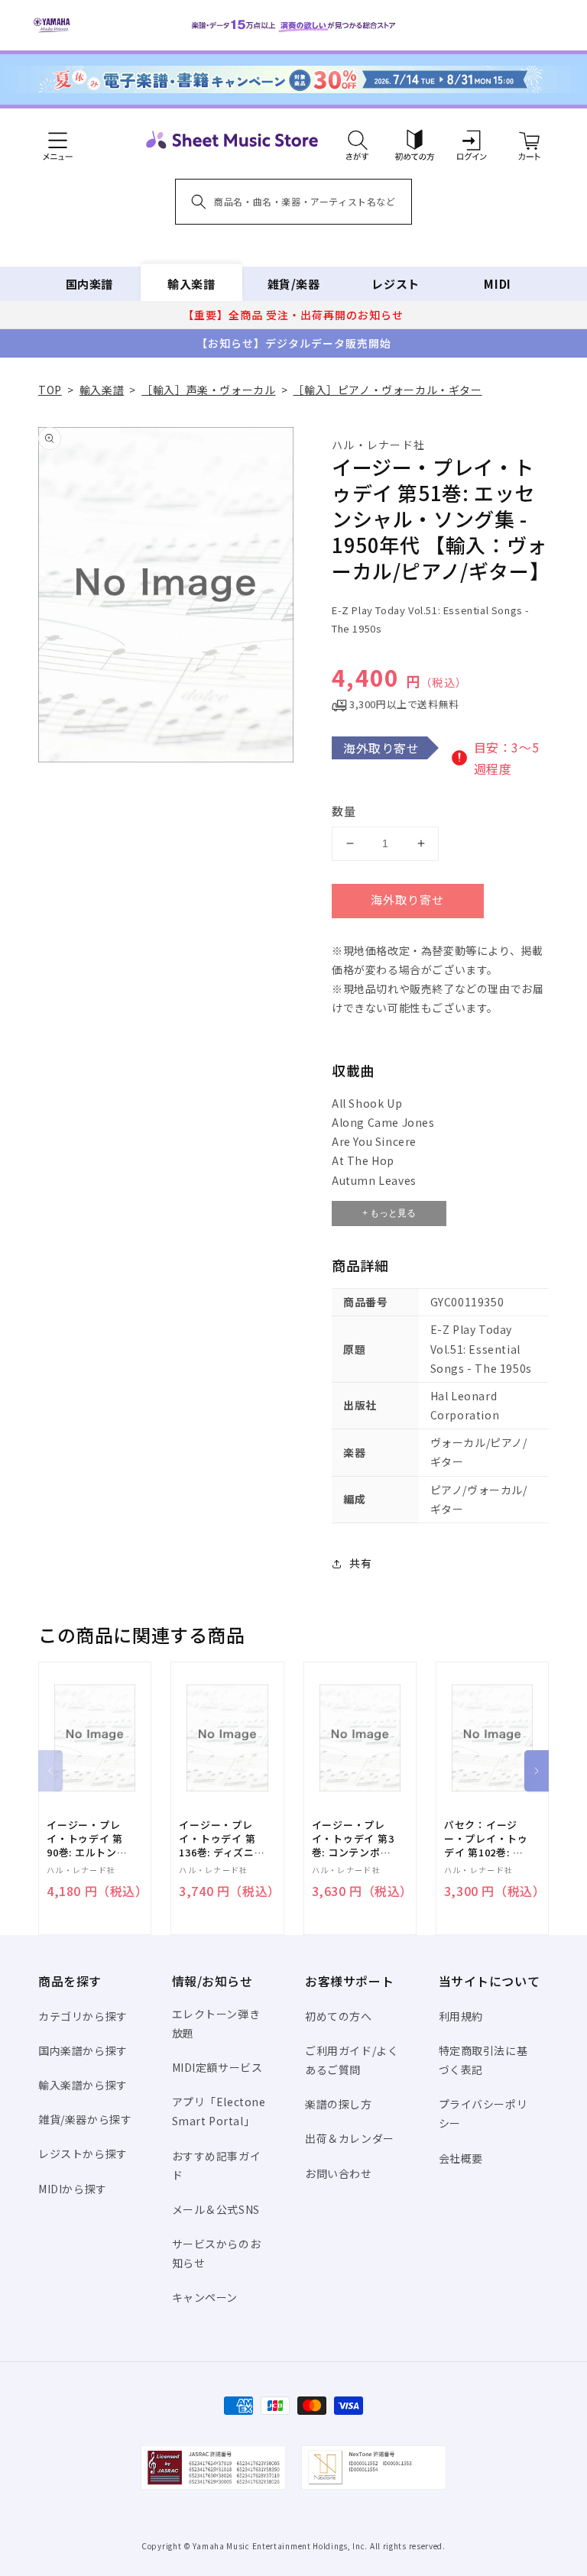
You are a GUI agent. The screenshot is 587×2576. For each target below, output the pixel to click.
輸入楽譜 (191, 284)
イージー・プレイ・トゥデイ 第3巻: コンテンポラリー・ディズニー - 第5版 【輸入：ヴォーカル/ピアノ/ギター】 (353, 1839)
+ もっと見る (389, 1213)
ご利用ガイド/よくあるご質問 (352, 2060)
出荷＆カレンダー (350, 2138)
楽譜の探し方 (339, 2104)
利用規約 (461, 2016)
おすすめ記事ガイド (217, 2165)
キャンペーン (205, 2297)
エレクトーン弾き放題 (216, 2023)
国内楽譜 (89, 284)
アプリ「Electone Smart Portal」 (219, 2111)
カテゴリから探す (83, 2016)
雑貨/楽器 (294, 284)
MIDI (497, 284)
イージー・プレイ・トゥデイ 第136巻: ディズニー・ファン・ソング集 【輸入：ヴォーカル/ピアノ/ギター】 (222, 1839)
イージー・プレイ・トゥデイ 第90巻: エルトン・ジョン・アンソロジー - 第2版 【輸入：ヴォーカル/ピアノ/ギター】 (88, 1839)
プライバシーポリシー (483, 2113)
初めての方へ (339, 2016)
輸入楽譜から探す (83, 2085)
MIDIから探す (73, 2189)
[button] (357, 140)
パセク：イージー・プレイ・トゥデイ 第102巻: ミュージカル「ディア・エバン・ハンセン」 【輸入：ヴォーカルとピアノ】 (488, 1839)
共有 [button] (360, 1563)
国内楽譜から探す (83, 2050)
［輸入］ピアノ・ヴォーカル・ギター (387, 390)
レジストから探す (83, 2154)
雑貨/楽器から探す (85, 2119)
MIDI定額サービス (217, 2067)
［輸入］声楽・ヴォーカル (208, 390)
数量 (344, 811)
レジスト (395, 284)
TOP (50, 390)
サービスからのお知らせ (217, 2253)
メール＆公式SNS (216, 2209)
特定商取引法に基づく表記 (483, 2060)
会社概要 (461, 2158)
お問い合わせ (339, 2173)
